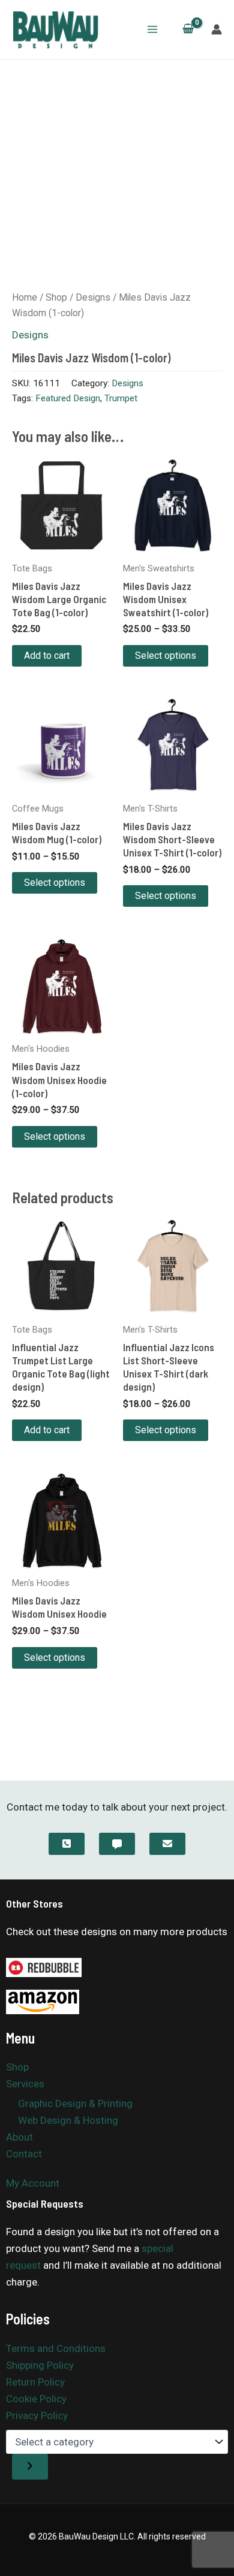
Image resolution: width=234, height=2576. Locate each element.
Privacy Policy (37, 2415)
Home (25, 297)
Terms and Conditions (56, 2348)
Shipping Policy (40, 2365)
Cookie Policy (36, 2399)
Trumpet (121, 398)
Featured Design (68, 398)
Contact (24, 2154)
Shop (56, 297)
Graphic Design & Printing (75, 2103)
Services (25, 2084)
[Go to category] (30, 2467)
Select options (166, 656)
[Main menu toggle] (152, 29)
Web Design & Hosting (68, 2120)
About (19, 2137)
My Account (33, 2183)
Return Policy (35, 2382)
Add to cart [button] (47, 656)
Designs (93, 297)
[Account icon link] (217, 29)
